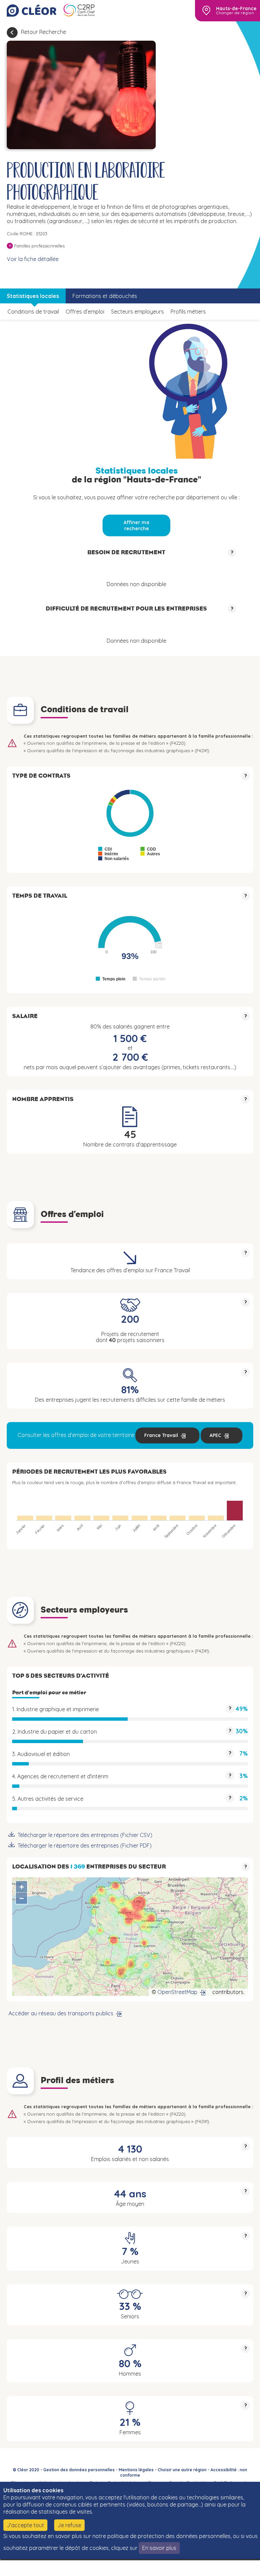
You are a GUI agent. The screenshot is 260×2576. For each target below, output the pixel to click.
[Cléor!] (31, 11)
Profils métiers (188, 312)
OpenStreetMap (177, 1992)
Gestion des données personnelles (79, 2470)
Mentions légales (136, 2470)
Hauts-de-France (236, 8)
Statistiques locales (33, 296)
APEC (215, 1435)
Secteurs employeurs (137, 312)
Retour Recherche (44, 32)
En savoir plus (159, 2548)
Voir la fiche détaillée (33, 259)
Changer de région (235, 13)
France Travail (161, 1435)
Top (236, 2566)
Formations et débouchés (105, 296)
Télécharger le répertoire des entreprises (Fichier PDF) (85, 1845)
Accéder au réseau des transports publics (61, 2013)
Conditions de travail (33, 312)
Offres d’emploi (85, 312)
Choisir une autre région (182, 2470)
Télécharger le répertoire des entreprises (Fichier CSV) (85, 1835)
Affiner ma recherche (136, 525)
